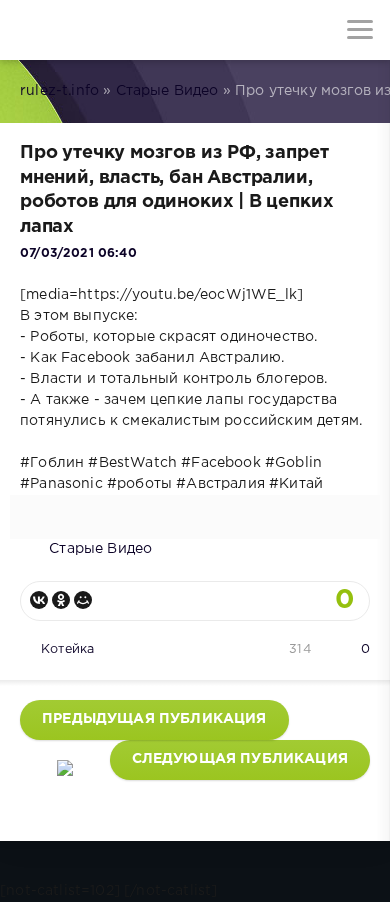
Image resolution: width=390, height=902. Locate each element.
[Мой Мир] (83, 600)
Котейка (67, 649)
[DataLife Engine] (30, 30)
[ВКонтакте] (39, 600)
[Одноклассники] (61, 600)
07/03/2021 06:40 (78, 253)
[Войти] (90, 30)
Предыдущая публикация (154, 719)
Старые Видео (167, 91)
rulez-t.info (59, 91)
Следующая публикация (240, 759)
